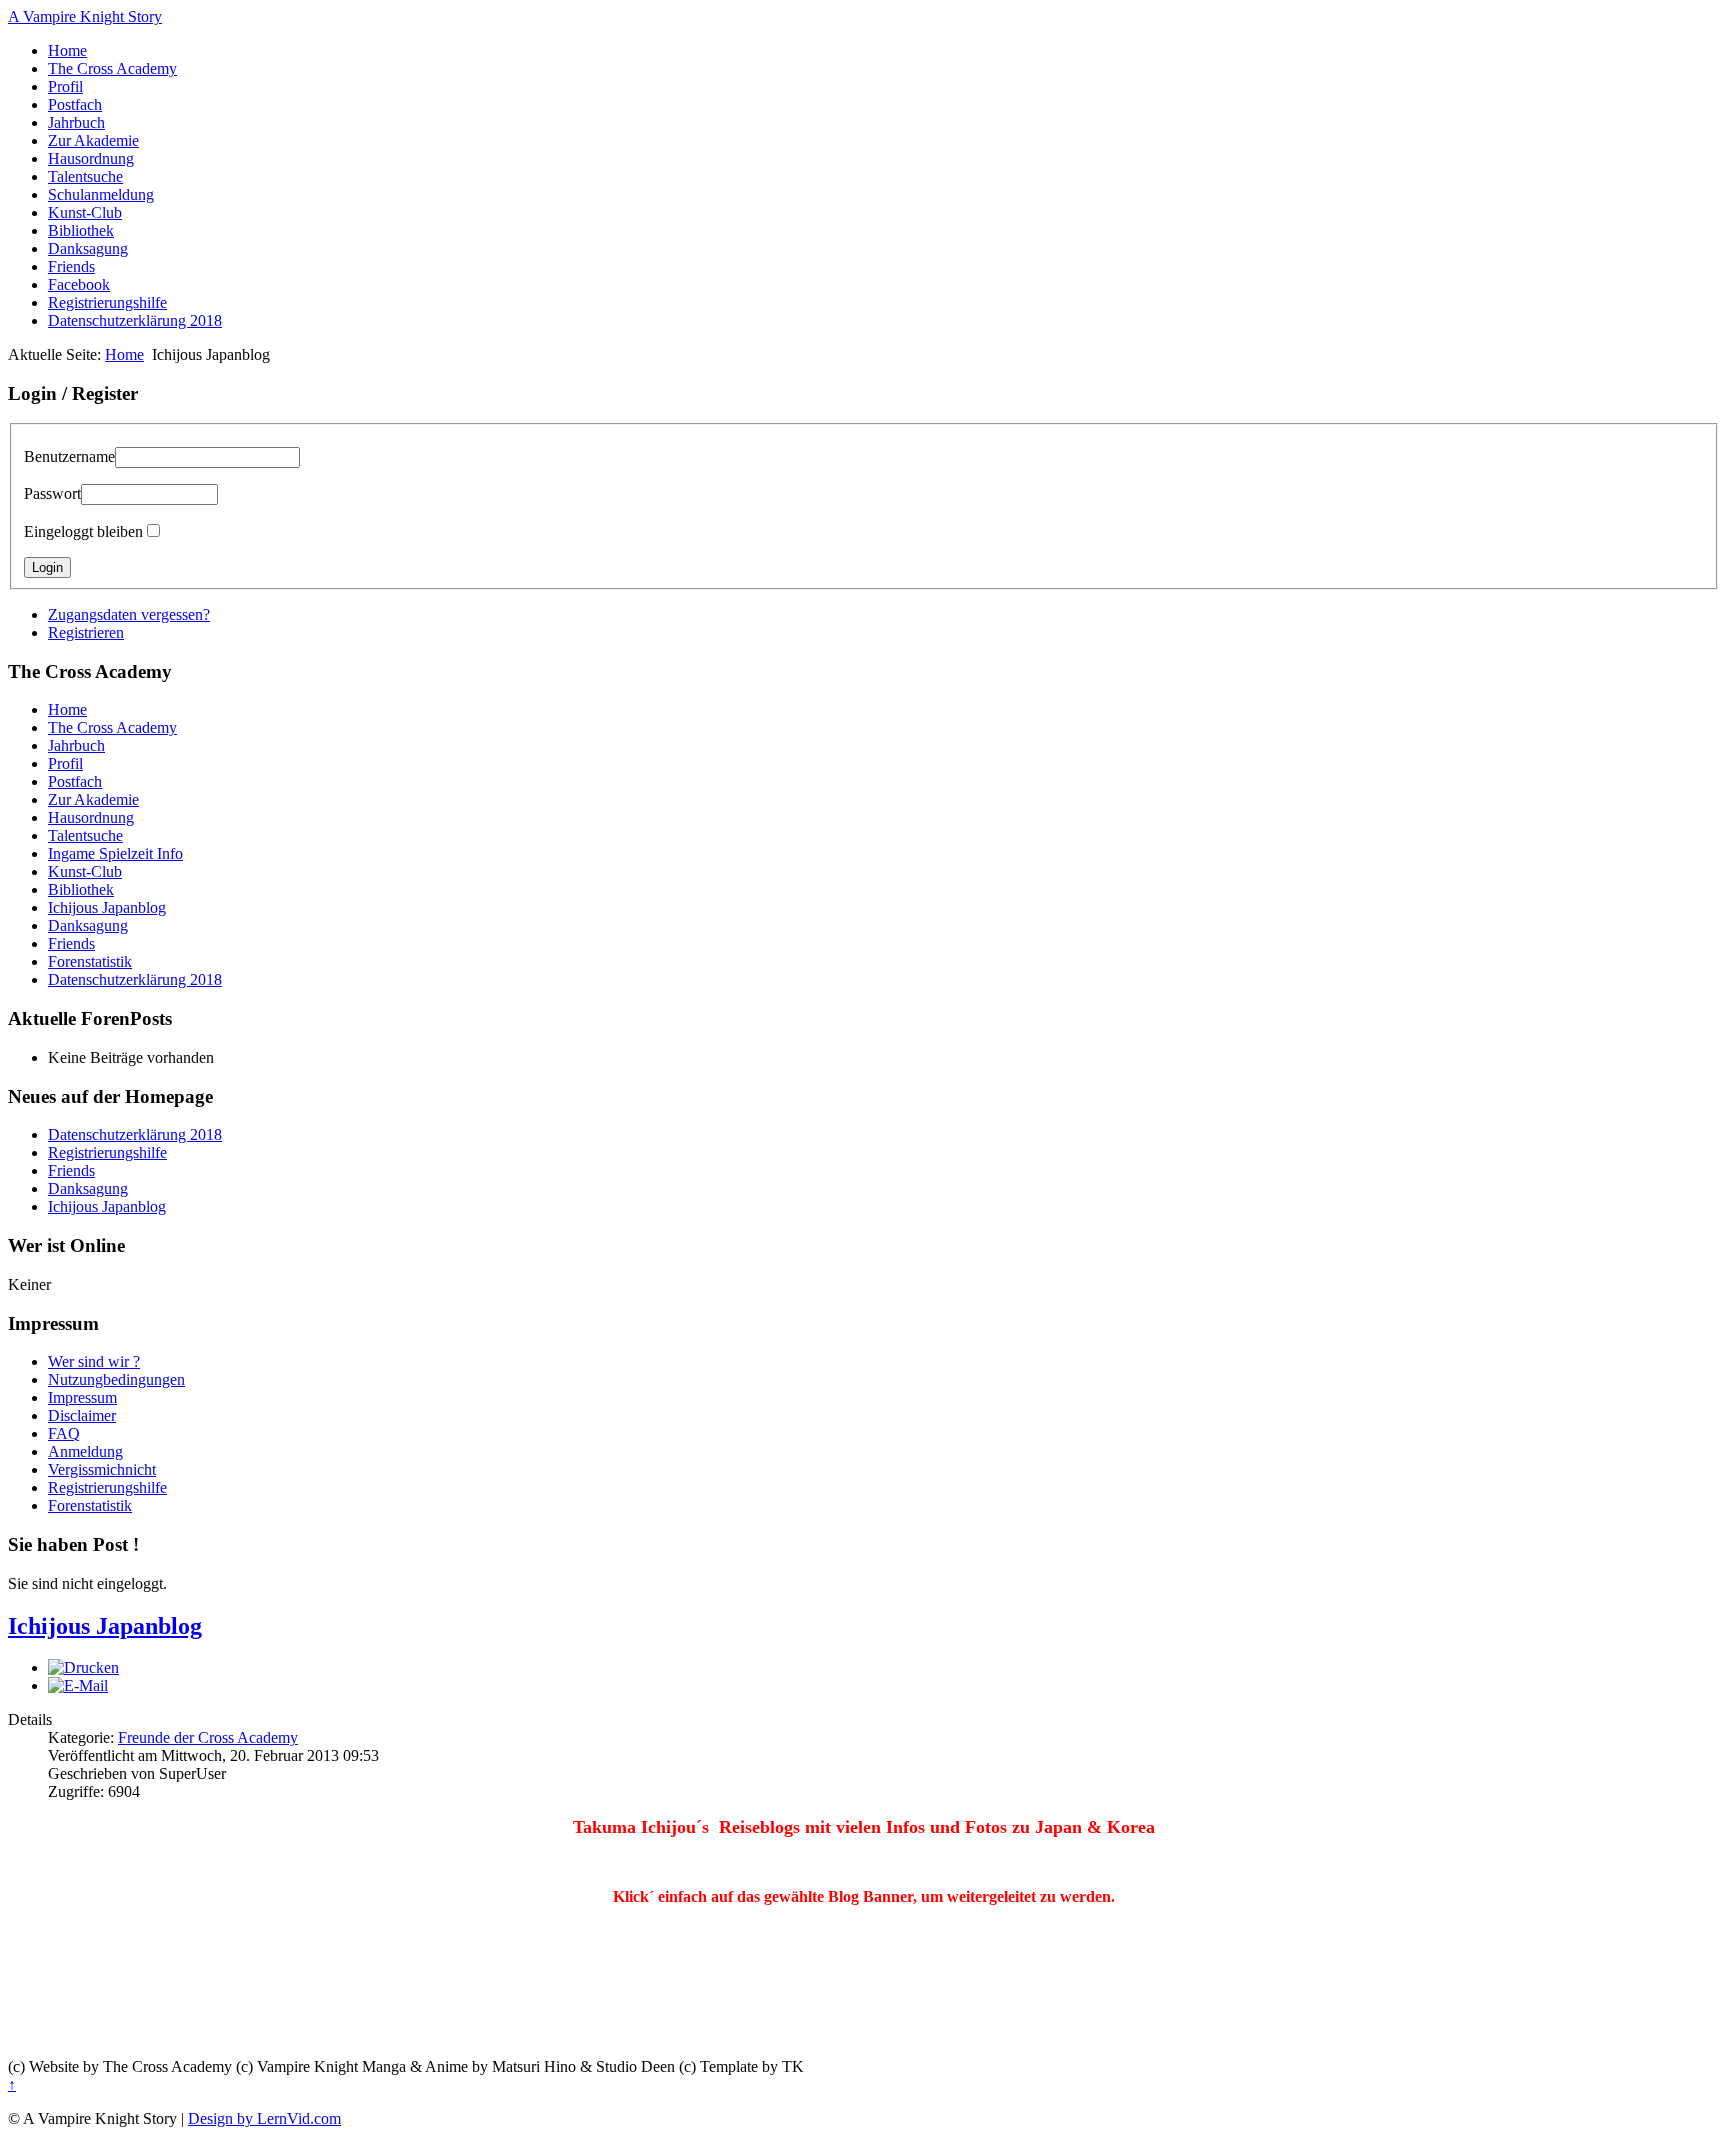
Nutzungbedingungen (116, 1379)
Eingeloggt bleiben (83, 531)
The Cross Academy (112, 68)
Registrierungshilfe (107, 302)
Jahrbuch (76, 122)
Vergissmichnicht (102, 1469)
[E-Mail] (78, 1685)
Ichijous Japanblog (107, 907)
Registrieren (86, 632)
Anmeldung (85, 1451)
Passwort (52, 493)
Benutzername (69, 456)
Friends (71, 266)
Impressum (82, 1397)
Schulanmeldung (101, 194)
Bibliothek (81, 230)
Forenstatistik (90, 961)
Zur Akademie (93, 140)
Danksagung (88, 248)
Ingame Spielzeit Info (115, 853)
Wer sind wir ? (94, 1361)
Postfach (75, 104)
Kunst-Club (85, 212)
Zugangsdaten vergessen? (129, 614)
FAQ (64, 1433)
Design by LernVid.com (264, 2118)
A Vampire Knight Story (85, 16)
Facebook (79, 284)
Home (67, 50)
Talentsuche (85, 176)
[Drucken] (83, 1667)
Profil (65, 86)
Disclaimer (82, 1415)
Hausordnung (91, 158)
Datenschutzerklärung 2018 (135, 320)
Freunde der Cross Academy (208, 1737)
